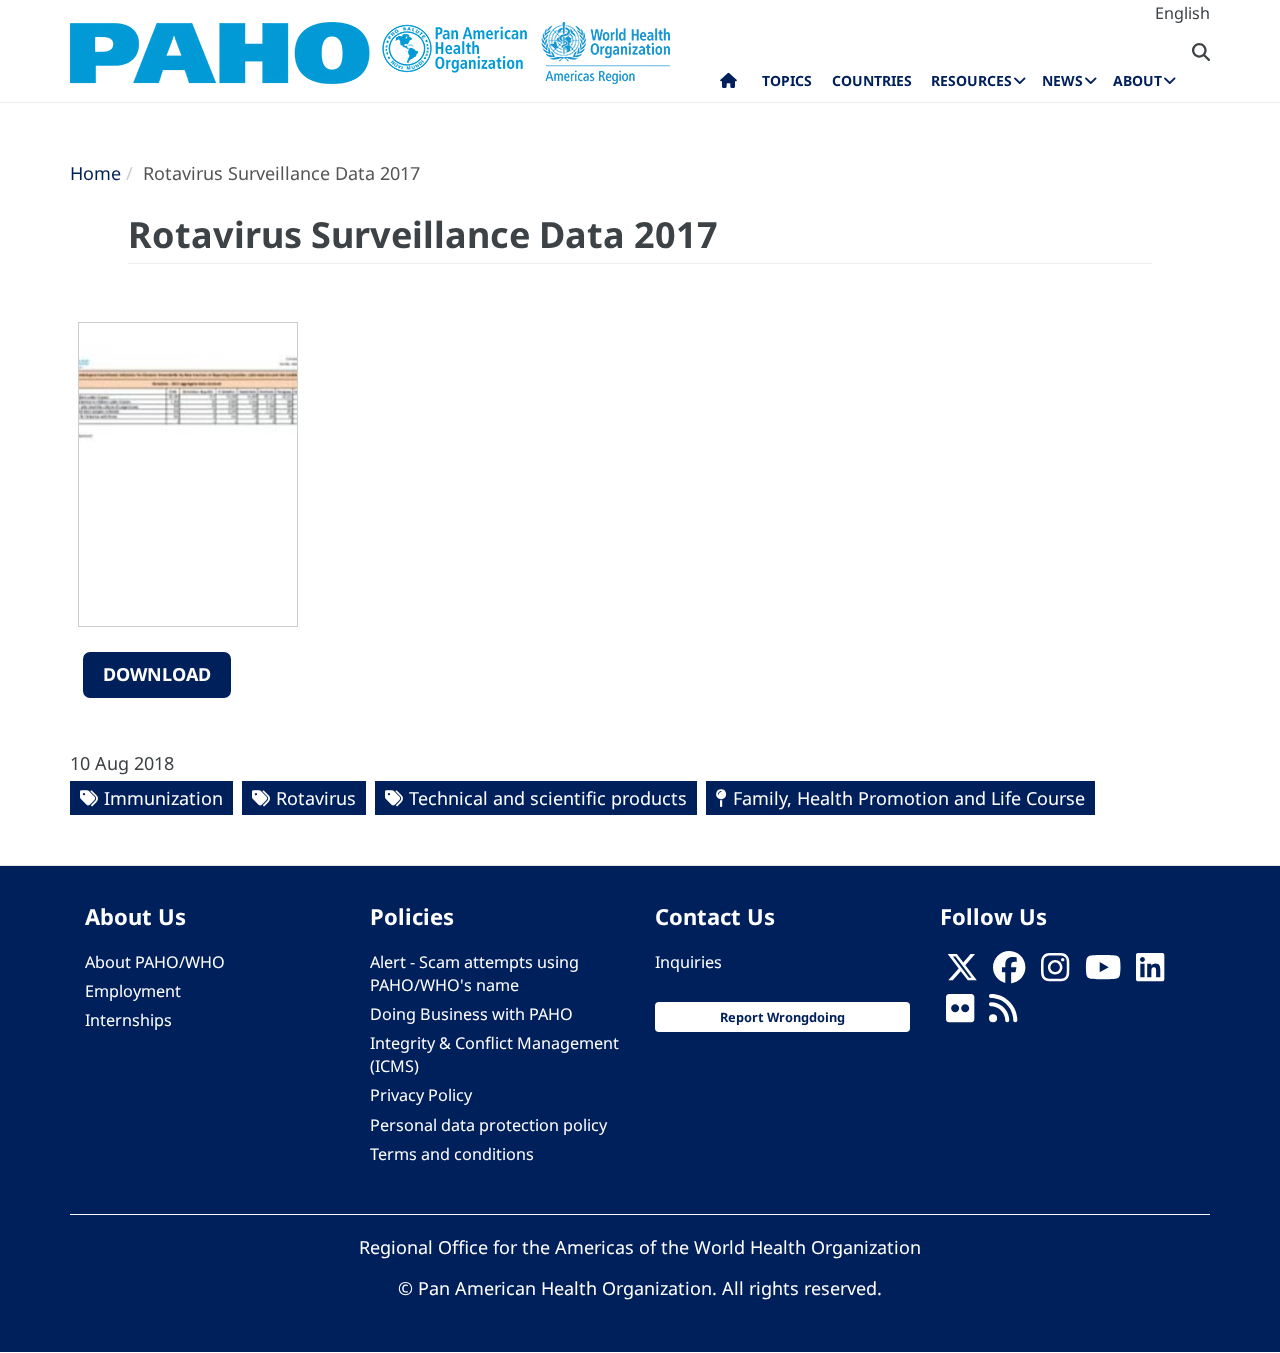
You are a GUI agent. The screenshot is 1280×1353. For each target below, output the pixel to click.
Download (157, 674)
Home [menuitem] (728, 85)
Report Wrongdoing (782, 1017)
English (1182, 13)
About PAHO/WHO (155, 962)
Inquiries (688, 962)
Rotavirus (316, 798)
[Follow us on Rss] (1003, 1014)
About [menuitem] (1137, 80)
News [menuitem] (1062, 80)
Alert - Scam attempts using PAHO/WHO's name (474, 973)
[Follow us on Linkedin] (1150, 973)
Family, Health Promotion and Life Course (909, 798)
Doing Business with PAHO (471, 1014)
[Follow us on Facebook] (1009, 973)
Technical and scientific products (548, 798)
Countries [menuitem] (872, 80)
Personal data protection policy (488, 1125)
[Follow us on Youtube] (1103, 973)
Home (95, 173)
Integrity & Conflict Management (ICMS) (494, 1054)
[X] (962, 973)
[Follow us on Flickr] (960, 1014)
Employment (133, 991)
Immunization (163, 798)
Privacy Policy (421, 1095)
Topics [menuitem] (787, 80)
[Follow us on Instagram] (1055, 973)
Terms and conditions (452, 1154)
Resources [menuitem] (971, 80)
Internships (128, 1020)
